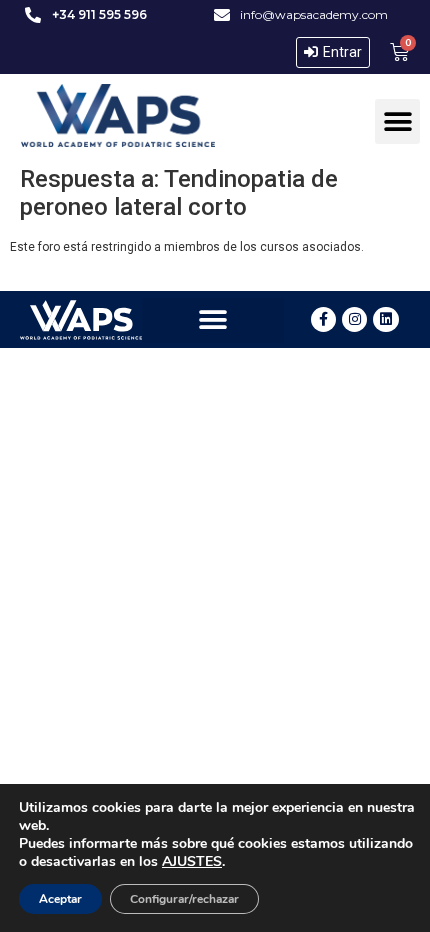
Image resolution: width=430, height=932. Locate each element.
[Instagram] (354, 319)
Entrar (342, 52)
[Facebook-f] (323, 319)
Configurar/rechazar (184, 899)
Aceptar (60, 899)
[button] (397, 121)
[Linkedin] (385, 319)
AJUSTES (192, 862)
